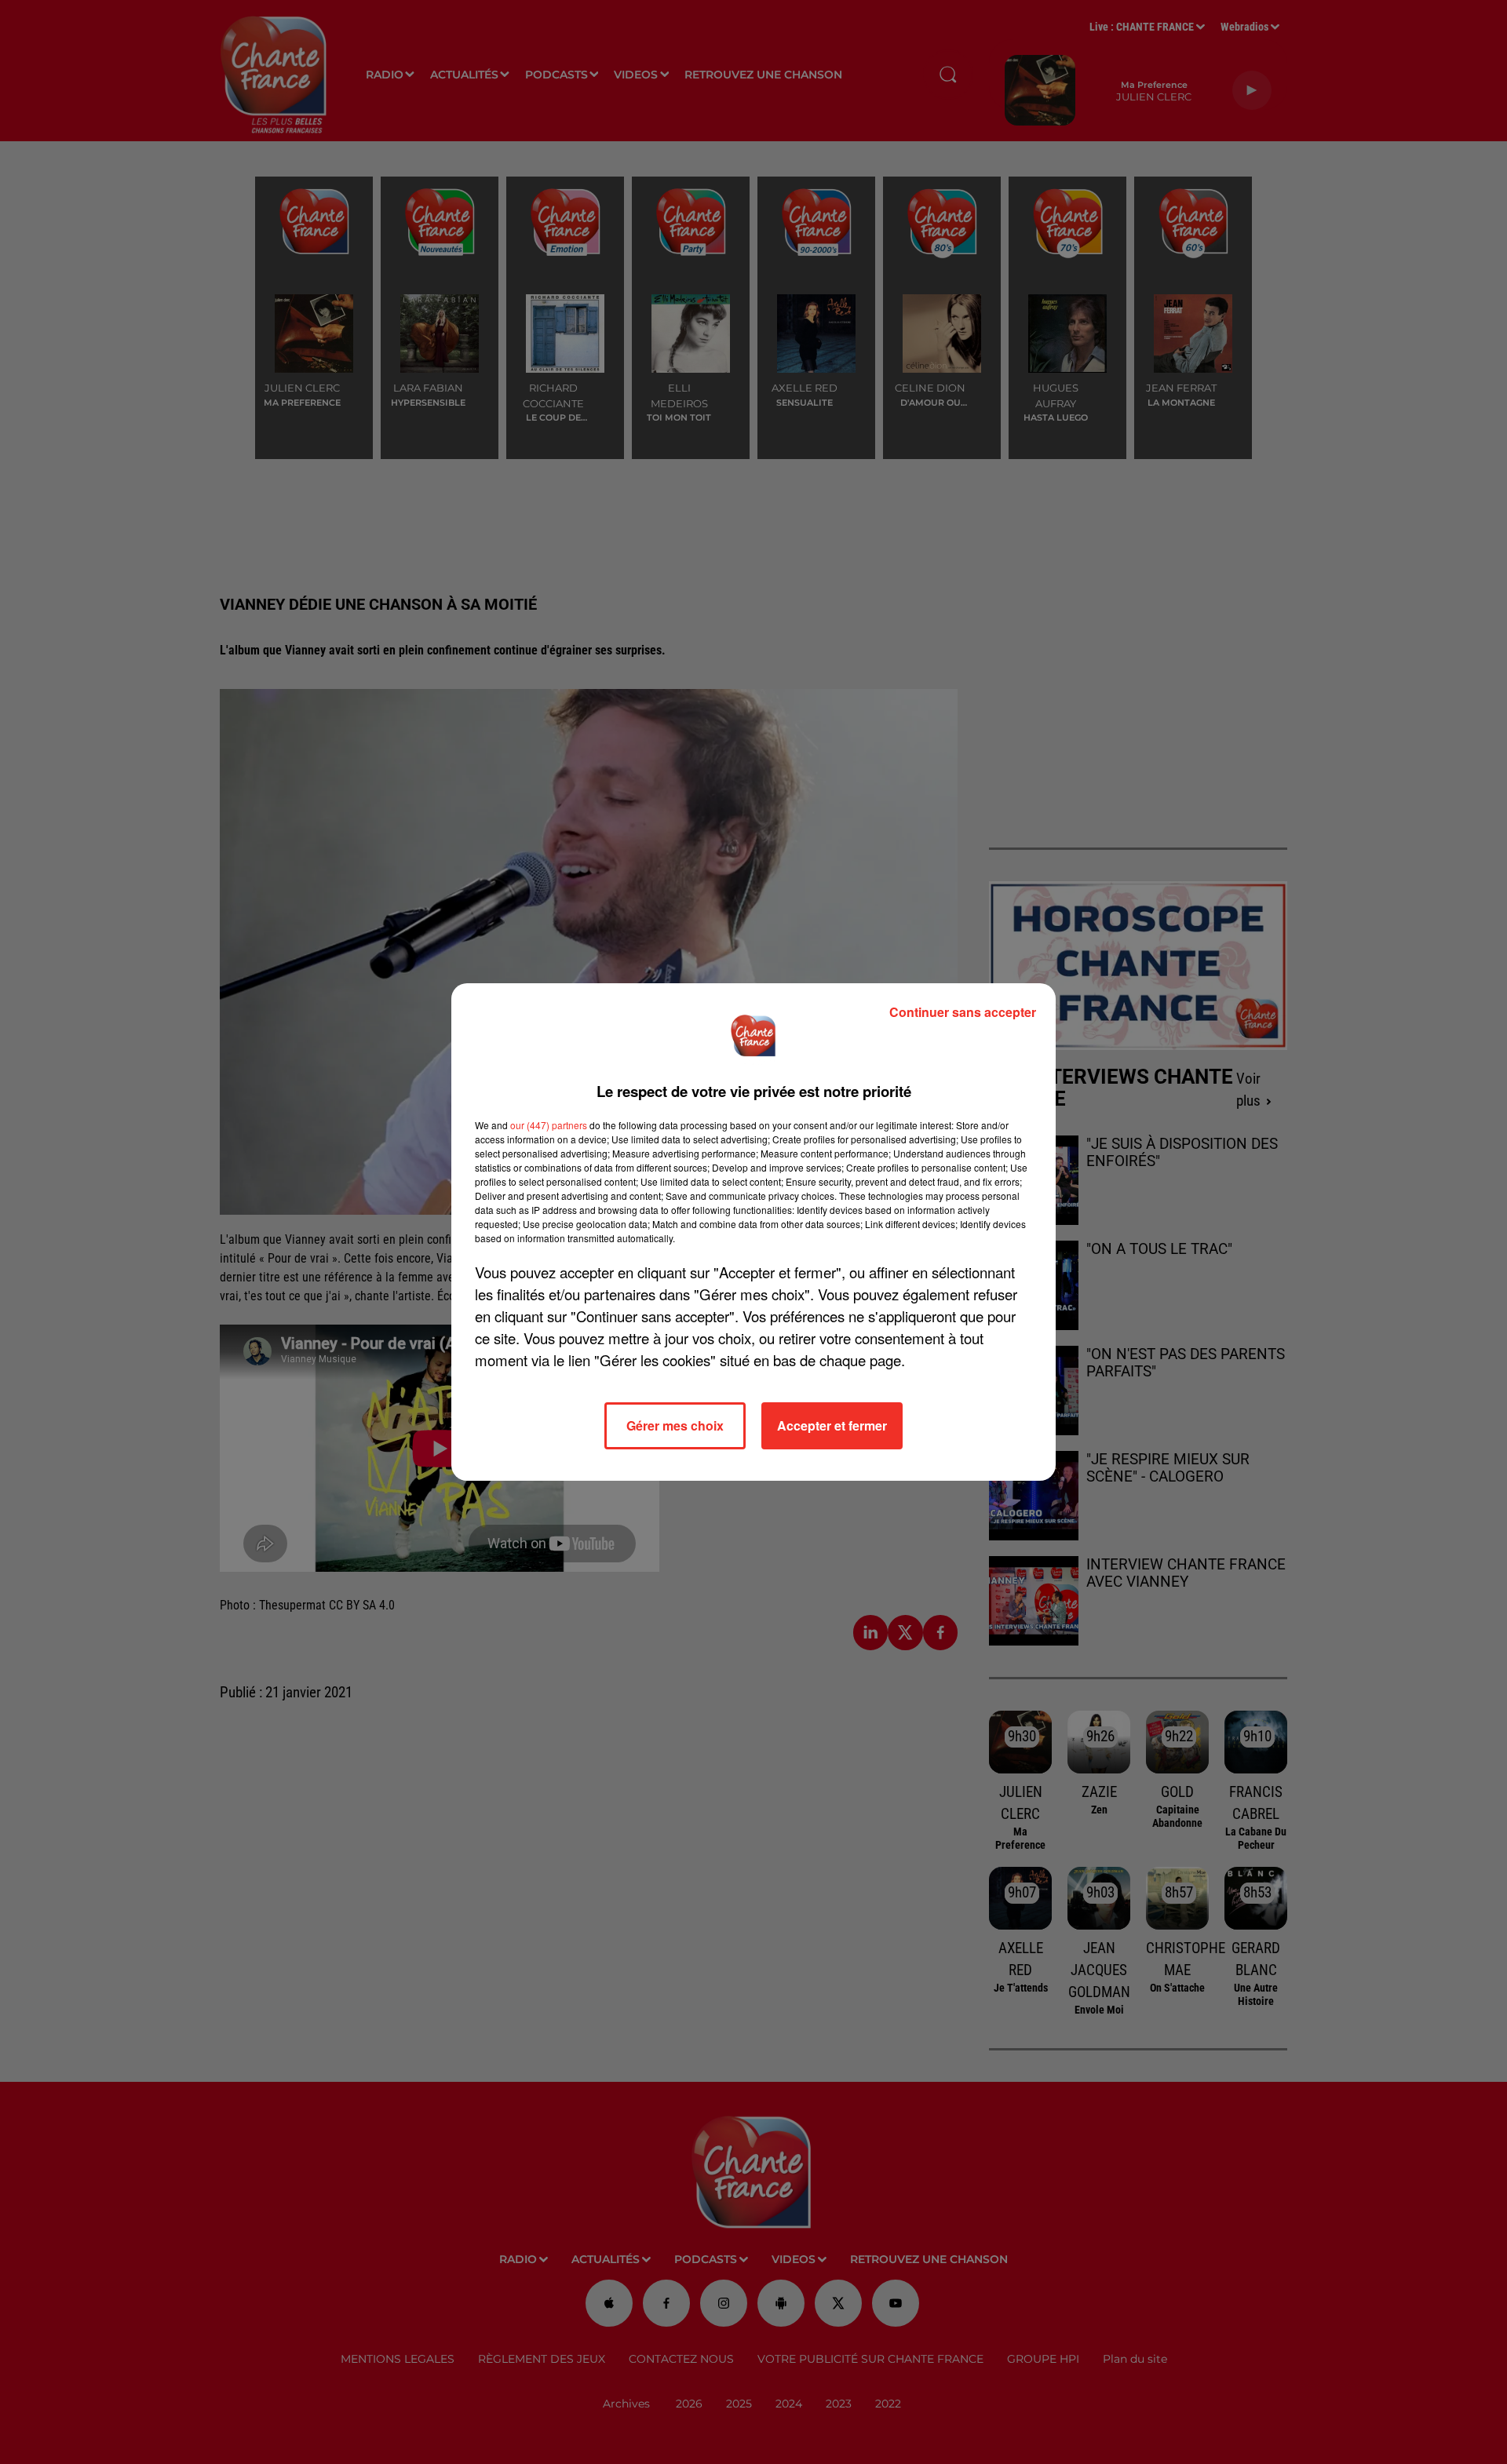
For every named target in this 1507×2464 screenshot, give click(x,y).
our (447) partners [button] (549, 1125)
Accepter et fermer (832, 1425)
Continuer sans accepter (963, 1012)
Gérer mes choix (675, 1425)
